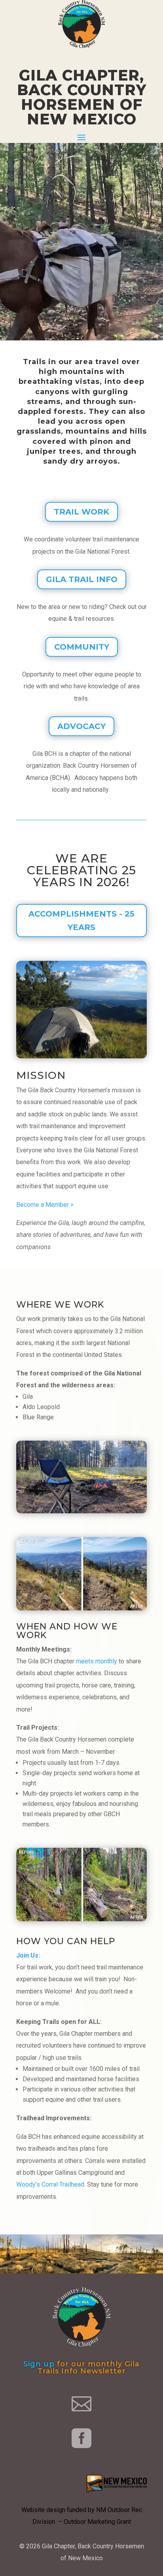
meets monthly (97, 1661)
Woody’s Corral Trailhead (50, 2184)
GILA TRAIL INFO (82, 579)
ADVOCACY (81, 726)
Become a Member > (45, 1205)
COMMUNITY (82, 647)
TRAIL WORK (81, 512)
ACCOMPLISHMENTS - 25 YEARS (81, 921)
